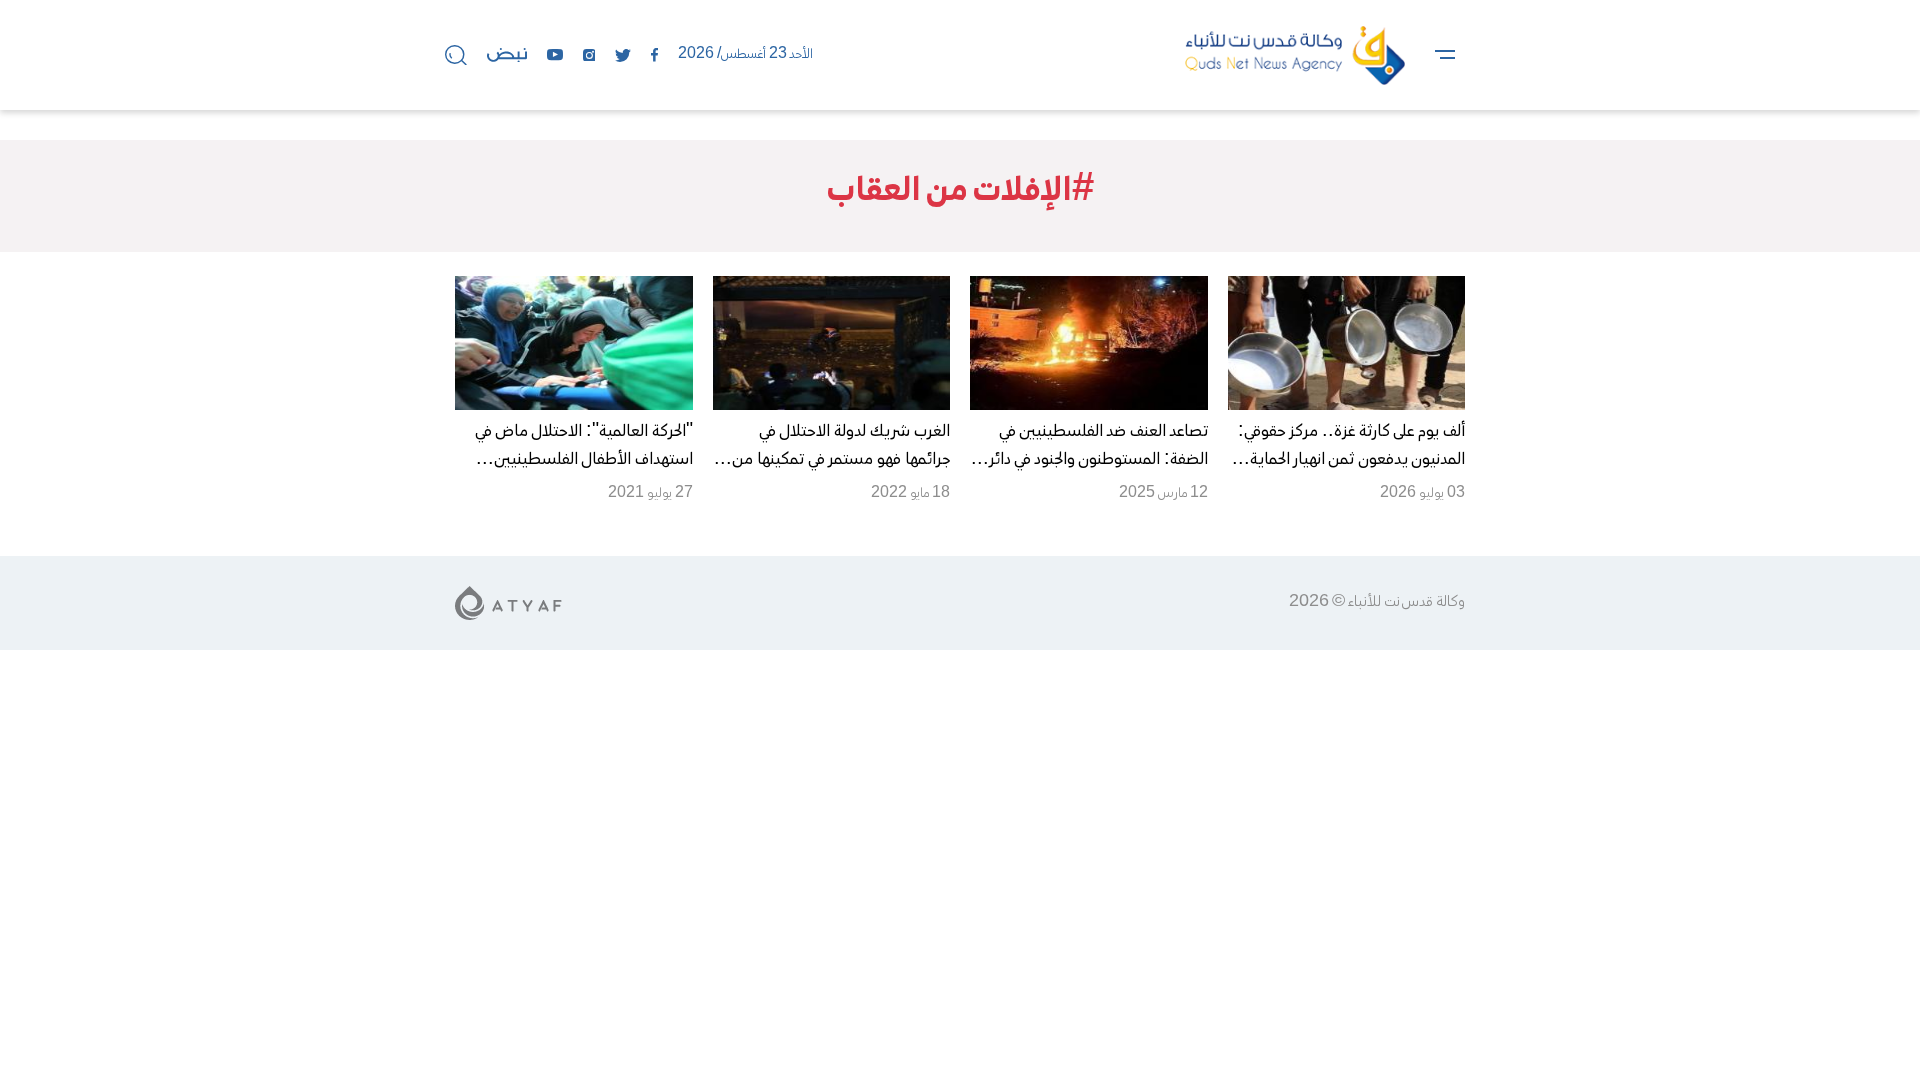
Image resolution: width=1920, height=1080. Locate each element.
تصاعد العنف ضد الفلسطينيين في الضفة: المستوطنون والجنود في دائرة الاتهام (1094, 460)
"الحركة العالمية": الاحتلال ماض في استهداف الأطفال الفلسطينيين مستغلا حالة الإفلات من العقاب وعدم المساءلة (575, 474)
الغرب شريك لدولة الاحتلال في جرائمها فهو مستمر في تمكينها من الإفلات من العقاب (841, 460)
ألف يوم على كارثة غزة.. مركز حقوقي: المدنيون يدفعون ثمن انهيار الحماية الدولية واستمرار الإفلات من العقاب (1351, 460)
